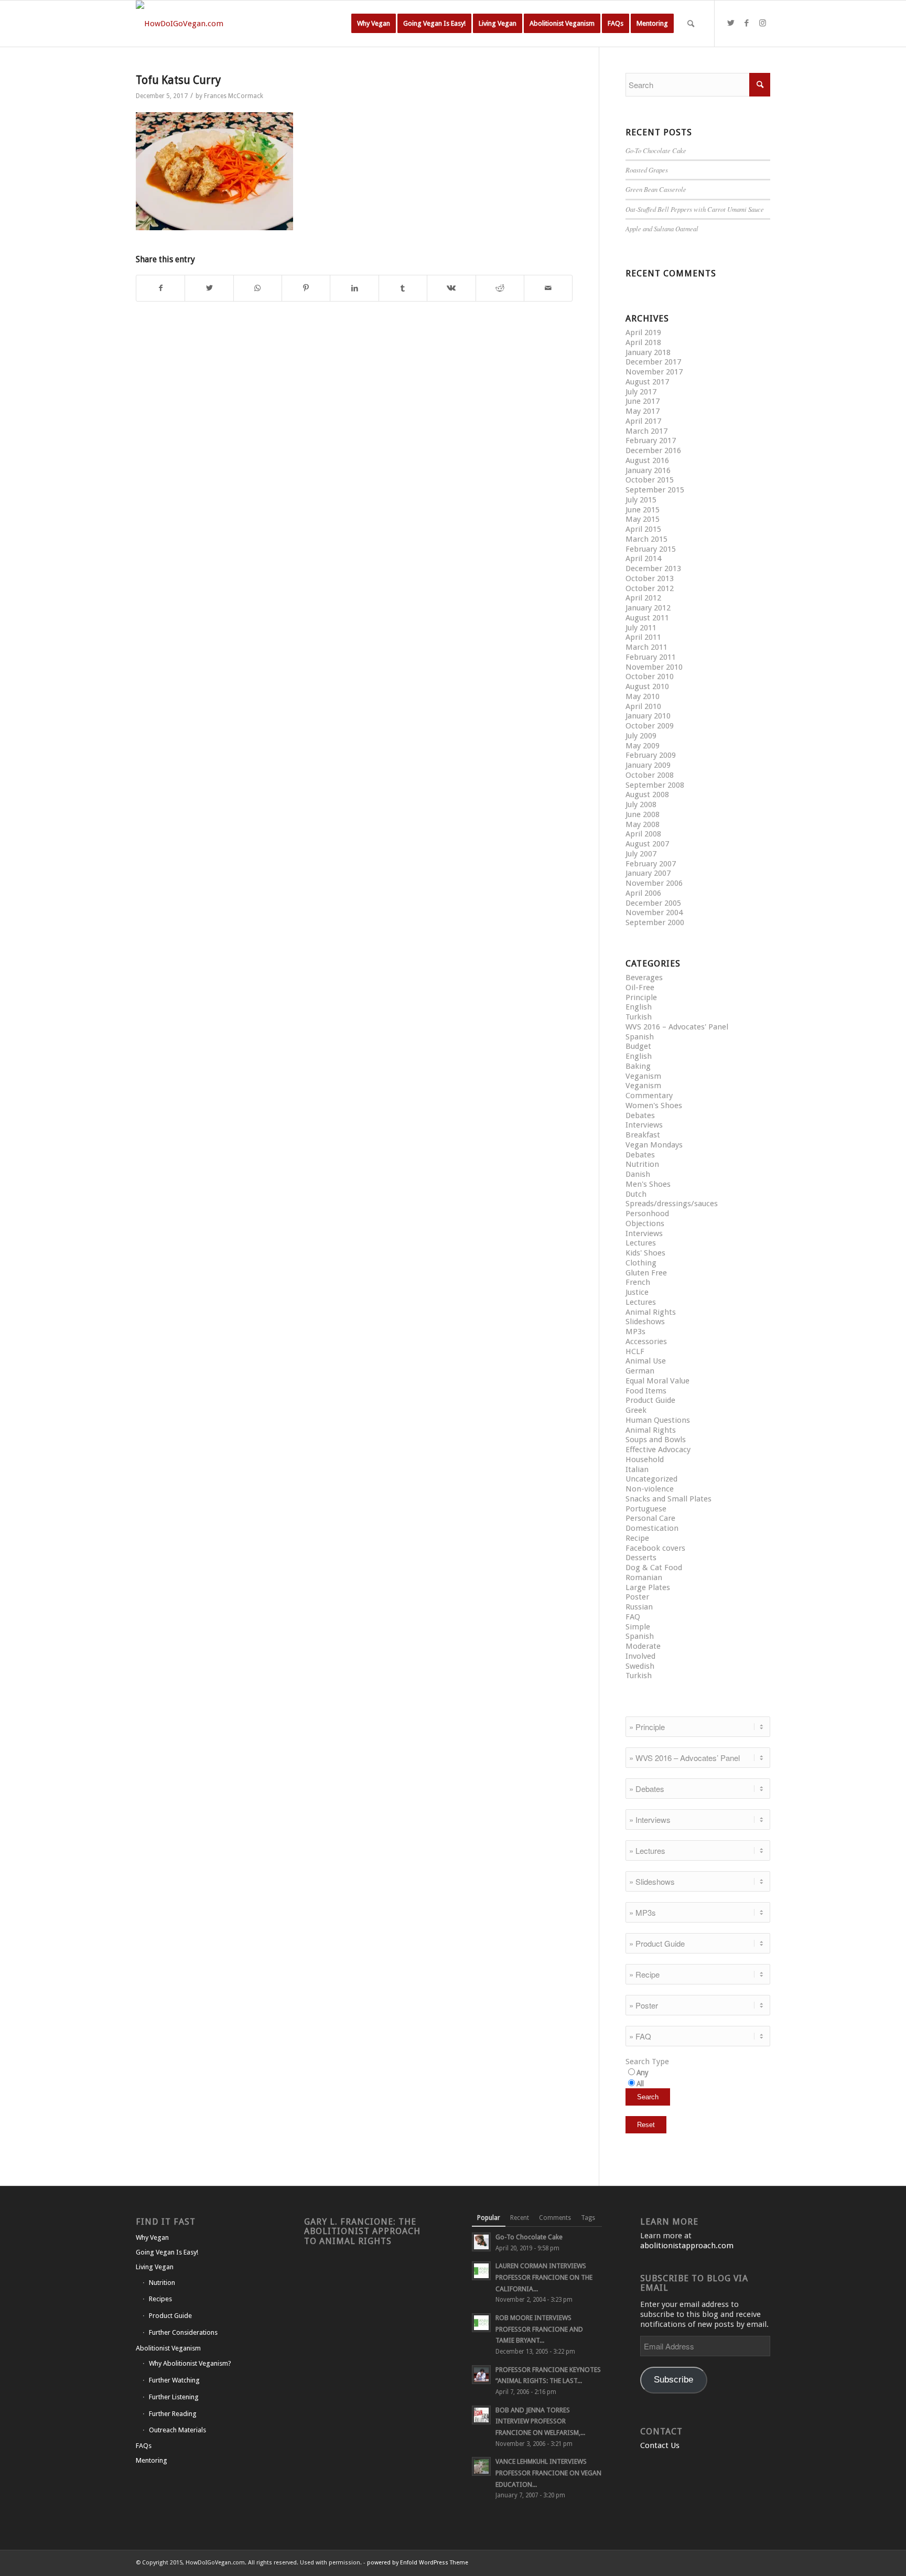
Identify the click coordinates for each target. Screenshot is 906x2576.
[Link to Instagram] (762, 23)
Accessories (646, 1341)
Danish (638, 1174)
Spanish (640, 1037)
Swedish (640, 1666)
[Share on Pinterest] (306, 288)
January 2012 (648, 608)
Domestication (652, 1528)
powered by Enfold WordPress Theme (418, 2563)
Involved (640, 1656)
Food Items (646, 1391)
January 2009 (648, 765)
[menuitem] (374, 24)
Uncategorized (651, 1479)
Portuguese (646, 1509)
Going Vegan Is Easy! (167, 2252)
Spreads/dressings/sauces (672, 1204)
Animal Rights (651, 1312)
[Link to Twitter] (731, 23)
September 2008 (655, 785)
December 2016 (653, 450)
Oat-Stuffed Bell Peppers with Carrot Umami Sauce (695, 209)
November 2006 (654, 883)
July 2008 (641, 804)
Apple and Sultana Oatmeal (662, 228)
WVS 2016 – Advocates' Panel (677, 1027)
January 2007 (648, 873)
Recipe (637, 1538)
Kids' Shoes (645, 1253)
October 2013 (650, 578)
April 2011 (643, 637)
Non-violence (650, 1489)
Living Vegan (155, 2267)
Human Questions (658, 1420)
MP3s (635, 1332)
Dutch (636, 1194)
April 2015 (643, 529)
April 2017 (643, 421)
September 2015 (655, 490)
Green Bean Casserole (656, 189)
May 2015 (643, 519)
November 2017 (654, 372)
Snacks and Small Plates (668, 1499)
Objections (645, 1223)
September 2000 (655, 922)
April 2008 (643, 834)
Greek (636, 1410)
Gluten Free (646, 1273)
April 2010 (643, 706)
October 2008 (650, 775)
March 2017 (646, 431)
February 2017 (651, 441)
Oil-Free (640, 988)
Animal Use (646, 1361)
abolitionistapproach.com (687, 2246)
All (640, 2084)
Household (645, 1459)
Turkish (639, 1017)
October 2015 (650, 480)
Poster (637, 1597)
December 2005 (653, 903)
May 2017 (643, 411)
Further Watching (174, 2380)
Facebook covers (655, 1548)
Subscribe (673, 2380)
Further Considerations (183, 2332)
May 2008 (643, 824)
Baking (638, 1066)
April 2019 (643, 332)
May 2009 (643, 746)
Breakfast (643, 1135)
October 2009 (650, 726)
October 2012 (650, 588)
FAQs (144, 2446)
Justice (637, 1292)
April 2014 (643, 559)
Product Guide (650, 1400)
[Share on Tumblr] (403, 288)
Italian (637, 1469)
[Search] (691, 24)
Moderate (643, 1646)
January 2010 (648, 716)
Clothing (641, 1263)
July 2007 (641, 854)
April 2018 (643, 342)
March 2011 (646, 647)
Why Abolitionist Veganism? (190, 2363)
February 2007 (651, 864)
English (639, 1007)
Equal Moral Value (657, 1381)
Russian (639, 1607)
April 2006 (643, 893)
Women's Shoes (654, 1105)
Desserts (641, 1558)
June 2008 (643, 814)
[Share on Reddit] (500, 288)
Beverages (644, 978)
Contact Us (660, 2445)
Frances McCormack (234, 96)
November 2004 (654, 913)
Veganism (643, 1076)
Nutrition (642, 1164)
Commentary (649, 1096)
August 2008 (647, 795)
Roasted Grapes (647, 170)
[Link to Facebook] (747, 23)
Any (643, 2073)
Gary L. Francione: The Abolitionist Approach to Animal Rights (362, 2231)
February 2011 (651, 657)
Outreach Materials (177, 2430)
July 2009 (641, 736)
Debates (640, 1115)
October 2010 (650, 677)
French (638, 1282)
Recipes (160, 2299)
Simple (638, 1627)
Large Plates (648, 1587)
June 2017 (643, 401)
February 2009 (651, 755)
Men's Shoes (648, 1184)
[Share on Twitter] (209, 288)
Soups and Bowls (656, 1440)
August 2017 (647, 382)
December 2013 (653, 568)
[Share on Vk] (451, 288)
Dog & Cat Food (654, 1568)
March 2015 (646, 539)
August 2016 (647, 460)
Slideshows (645, 1322)
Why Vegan (152, 2237)
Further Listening (174, 2397)
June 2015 (643, 510)
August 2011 (647, 618)
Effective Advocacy (658, 1450)
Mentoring (152, 2460)
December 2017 (653, 362)
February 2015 (651, 549)
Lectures (641, 1243)
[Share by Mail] (548, 288)
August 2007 (647, 844)
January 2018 (648, 352)
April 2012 (643, 598)
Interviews (644, 1125)
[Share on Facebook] (160, 288)
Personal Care (650, 1518)
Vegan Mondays (654, 1145)
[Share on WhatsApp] (258, 288)
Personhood (647, 1214)
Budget (638, 1046)
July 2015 (641, 500)
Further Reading (173, 2414)
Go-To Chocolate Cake (656, 150)
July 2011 (641, 628)
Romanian (644, 1577)
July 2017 (641, 392)
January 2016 (648, 470)
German (640, 1371)
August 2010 (647, 686)
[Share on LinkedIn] (354, 288)
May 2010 (643, 696)
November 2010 (654, 667)
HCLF (635, 1351)
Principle (641, 997)
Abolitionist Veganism (168, 2348)
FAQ (633, 1617)
